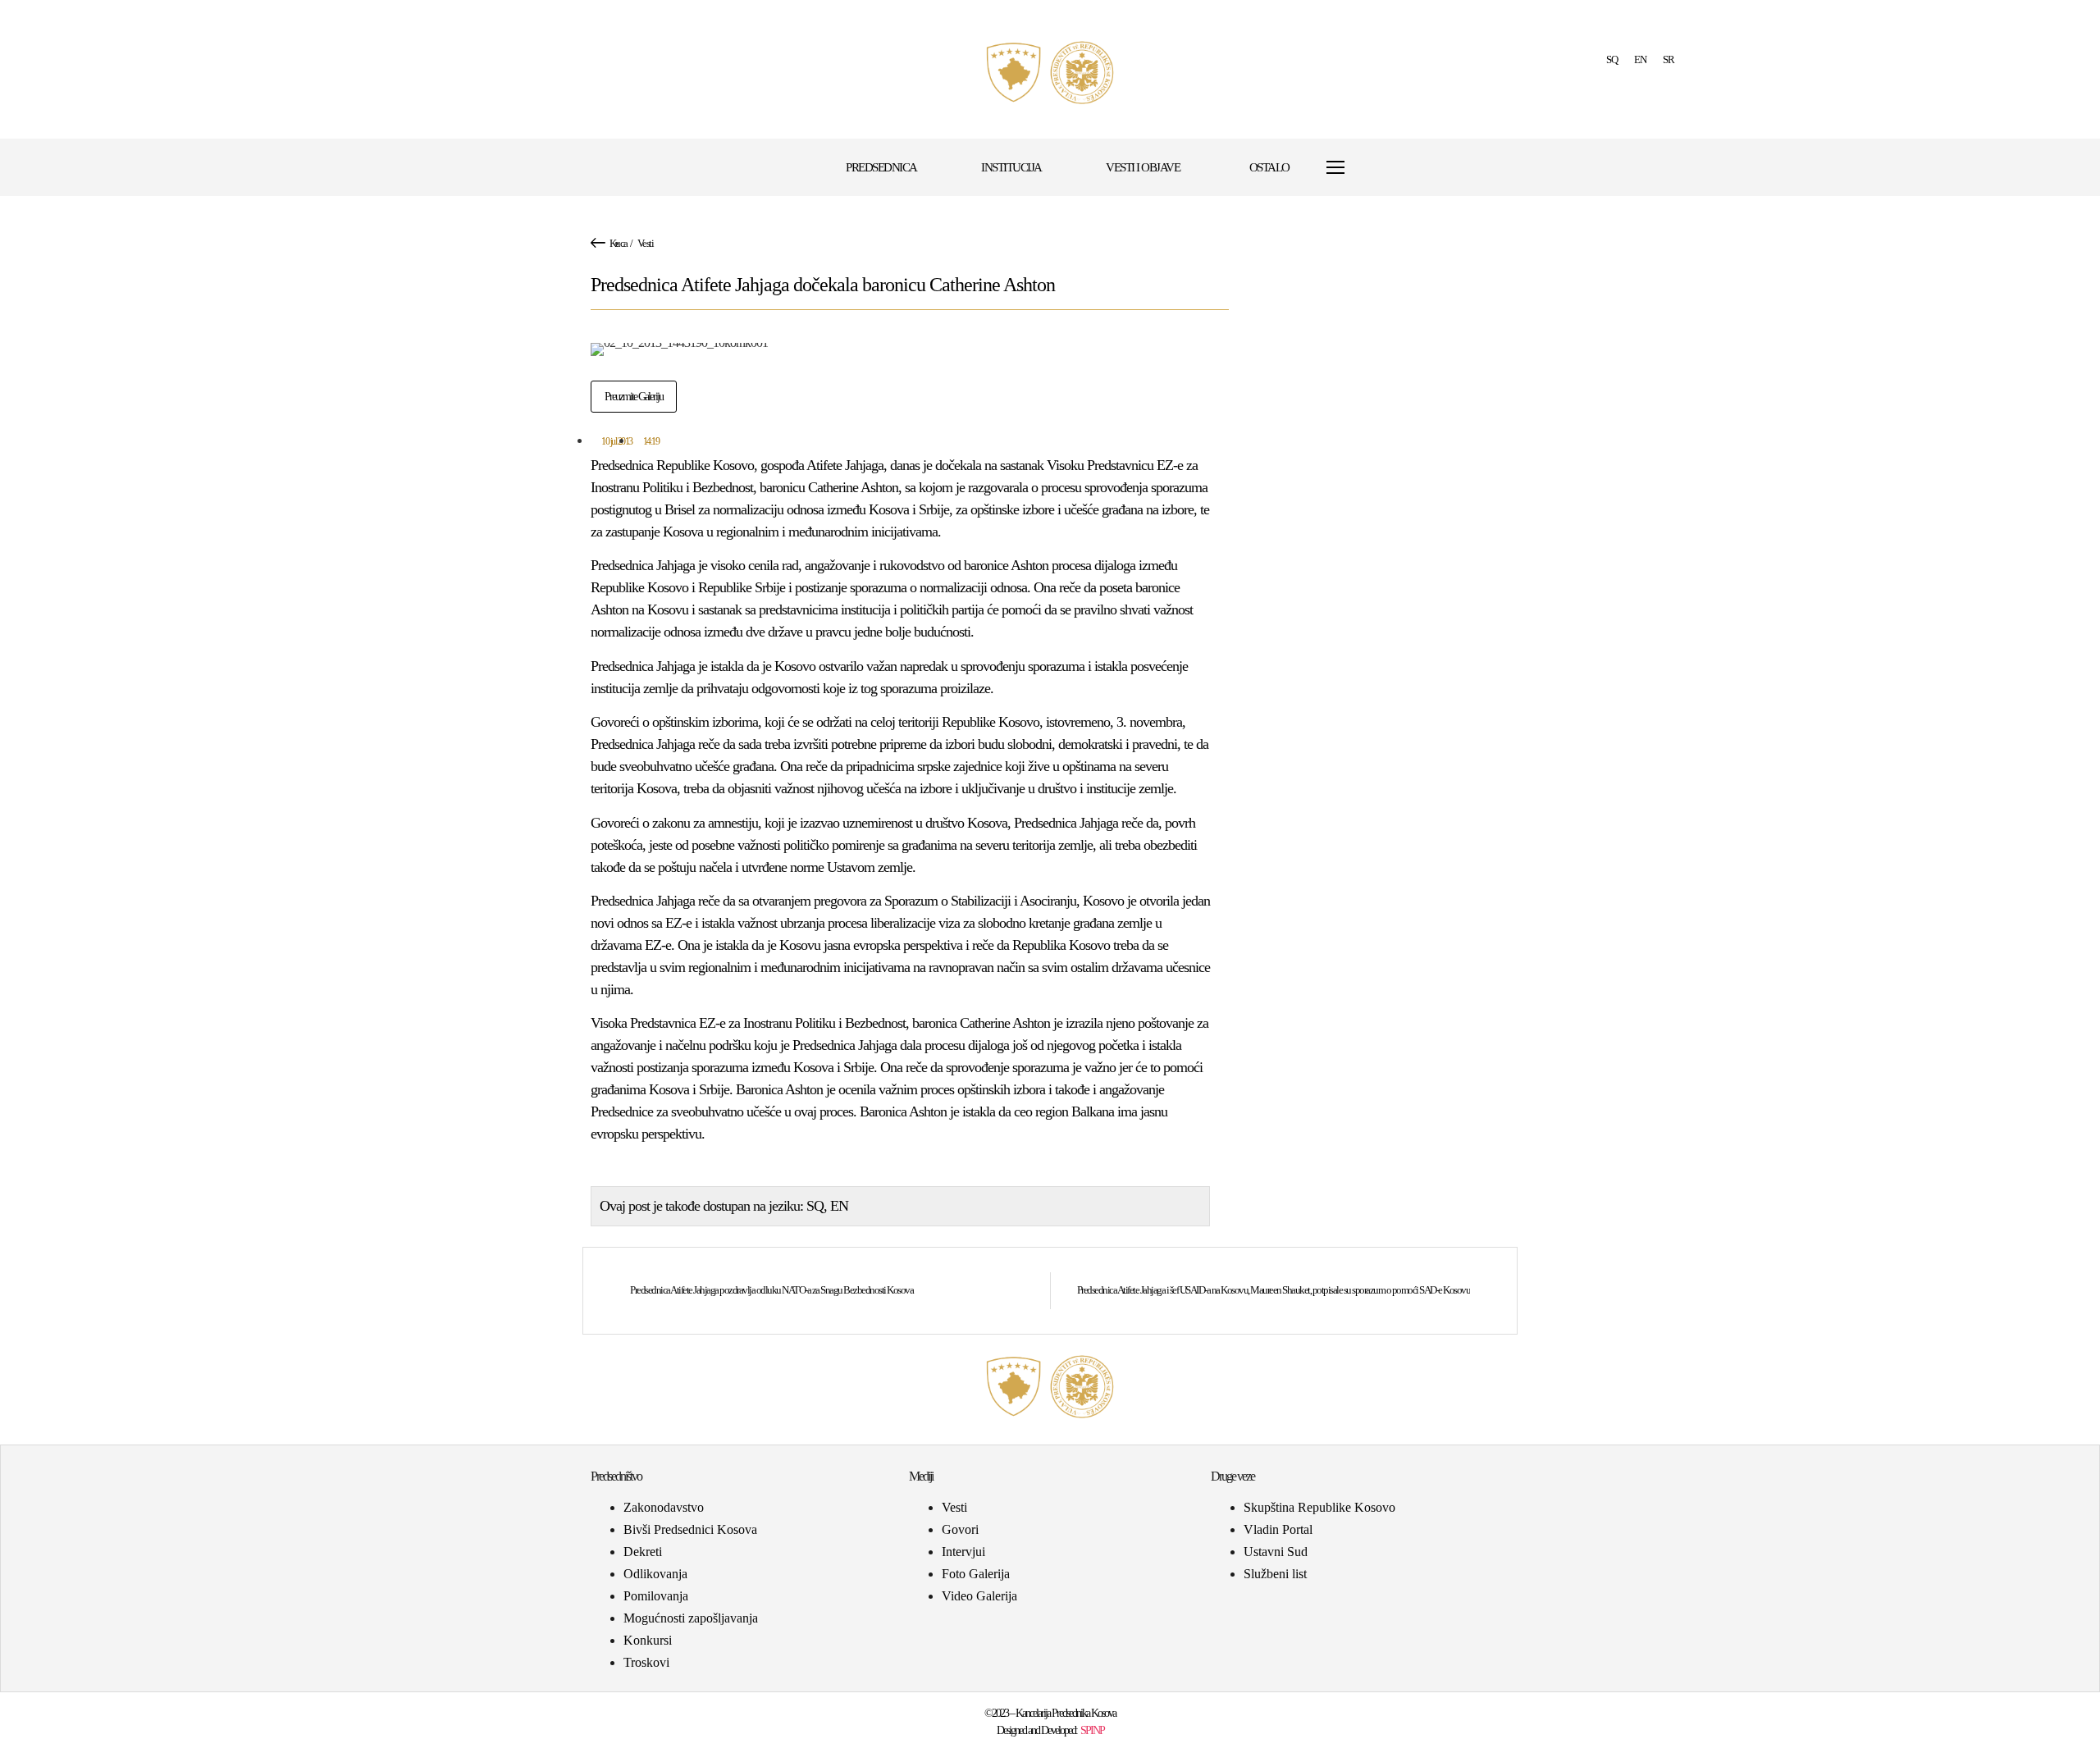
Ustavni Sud (1276, 1552)
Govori (960, 1529)
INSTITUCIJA (1011, 167)
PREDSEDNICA (881, 167)
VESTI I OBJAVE (1143, 167)
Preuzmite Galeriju (634, 397)
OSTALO (1269, 167)
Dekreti (643, 1552)
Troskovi (646, 1662)
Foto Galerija (976, 1574)
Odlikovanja (655, 1574)
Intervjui (963, 1552)
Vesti (646, 243)
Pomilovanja (656, 1596)
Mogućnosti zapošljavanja (691, 1618)
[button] (1375, 168)
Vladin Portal (1278, 1529)
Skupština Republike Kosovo (1319, 1507)
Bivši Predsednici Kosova (690, 1529)
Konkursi (648, 1640)
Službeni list (1275, 1574)
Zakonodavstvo (664, 1507)
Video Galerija (979, 1596)
